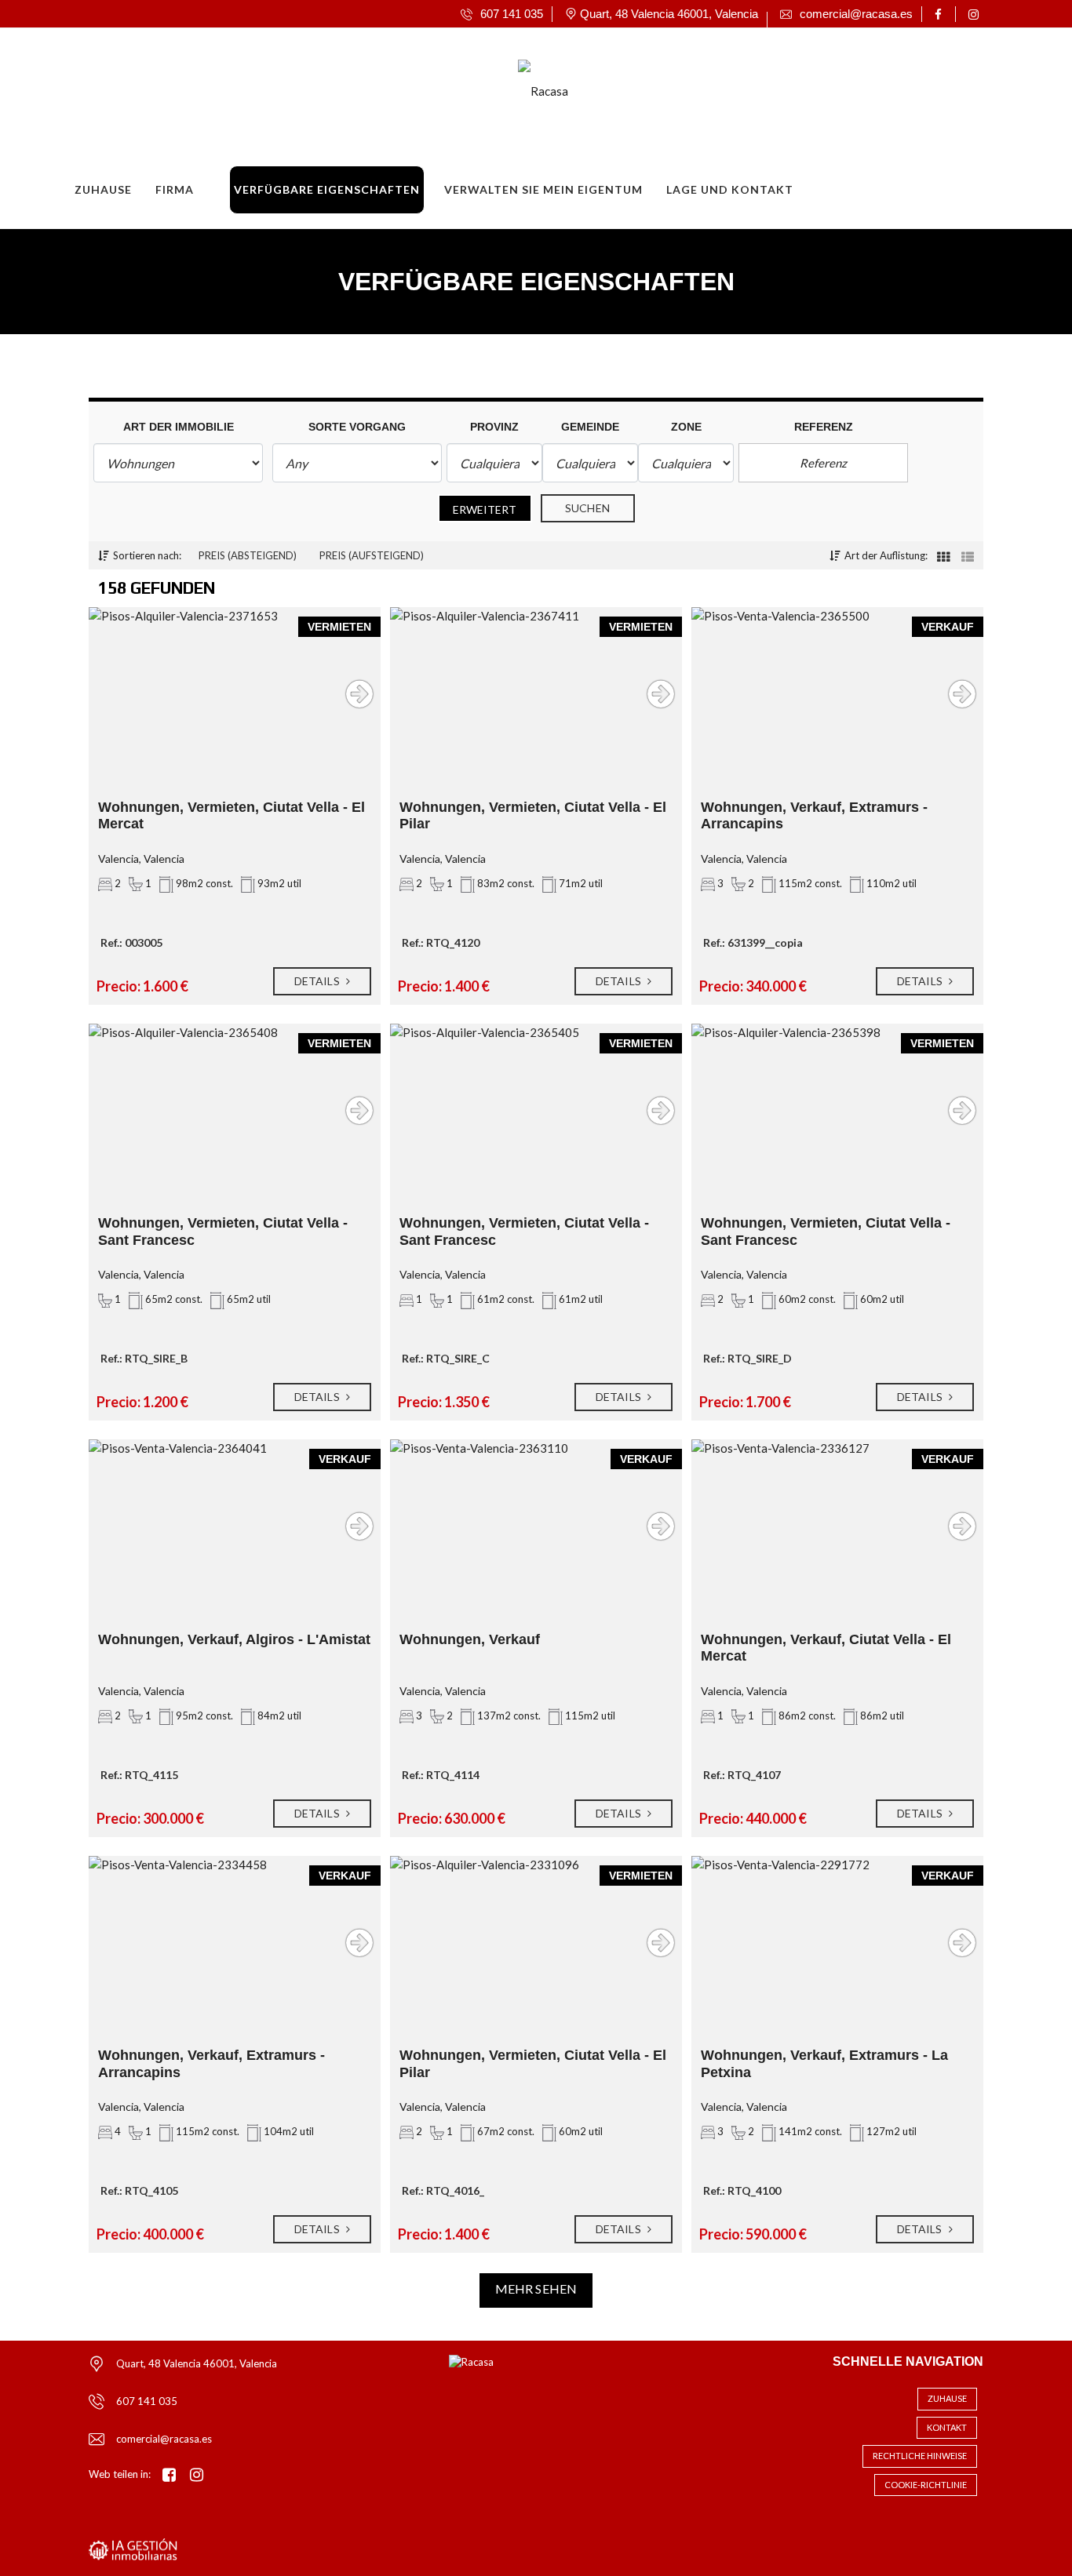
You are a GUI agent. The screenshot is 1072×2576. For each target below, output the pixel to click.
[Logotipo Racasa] (521, 86)
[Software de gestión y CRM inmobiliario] (133, 2549)
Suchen (587, 508)
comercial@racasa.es (164, 2439)
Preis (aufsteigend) (372, 555)
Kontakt (947, 2427)
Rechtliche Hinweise (920, 2456)
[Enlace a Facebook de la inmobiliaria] (941, 14)
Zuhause (103, 189)
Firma (175, 189)
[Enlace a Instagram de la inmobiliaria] (976, 14)
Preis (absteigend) (248, 555)
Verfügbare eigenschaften (327, 189)
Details (318, 981)
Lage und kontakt (730, 189)
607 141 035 (147, 2401)
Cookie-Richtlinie (926, 2485)
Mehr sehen (536, 2289)
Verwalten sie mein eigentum (543, 189)
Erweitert (485, 509)
